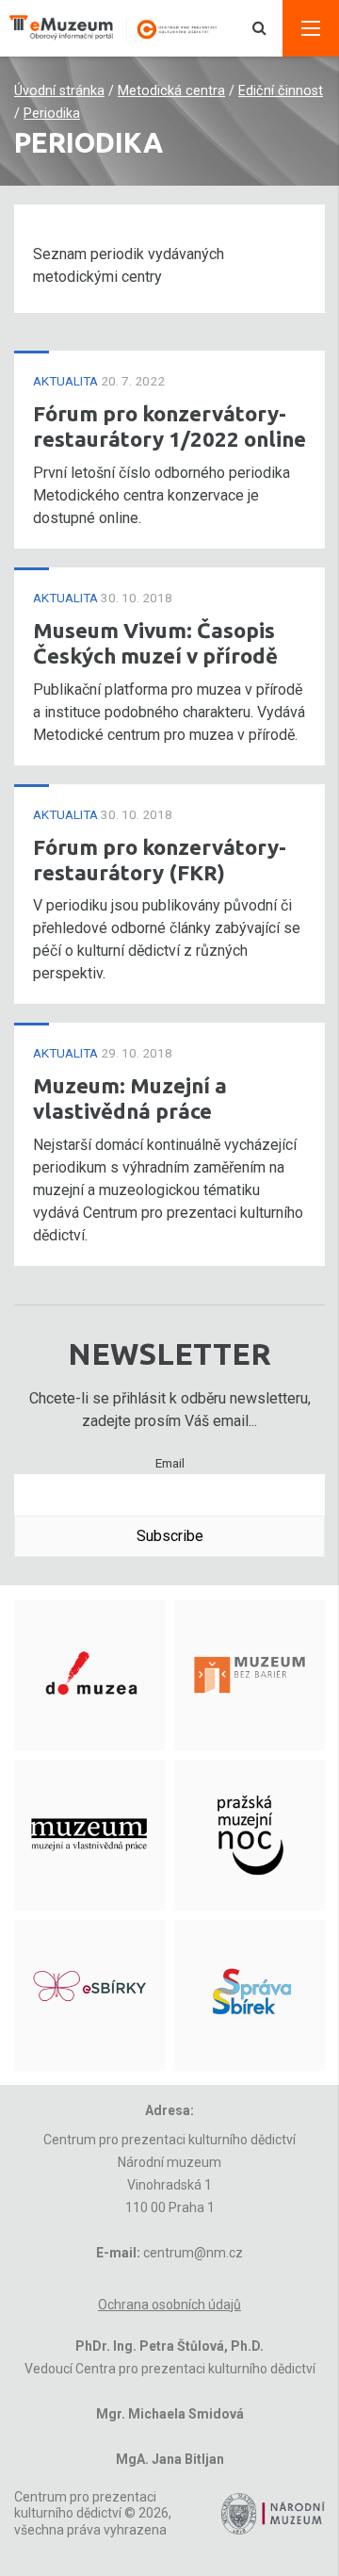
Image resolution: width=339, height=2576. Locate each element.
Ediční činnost (281, 91)
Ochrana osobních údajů (169, 2305)
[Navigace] (311, 28)
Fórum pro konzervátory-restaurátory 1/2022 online (169, 426)
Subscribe (170, 1536)
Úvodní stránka (59, 91)
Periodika (52, 114)
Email (170, 1463)
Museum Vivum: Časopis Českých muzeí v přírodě (155, 643)
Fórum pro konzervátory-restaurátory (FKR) (160, 860)
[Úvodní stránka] (122, 28)
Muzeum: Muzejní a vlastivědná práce (130, 1098)
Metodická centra (171, 91)
